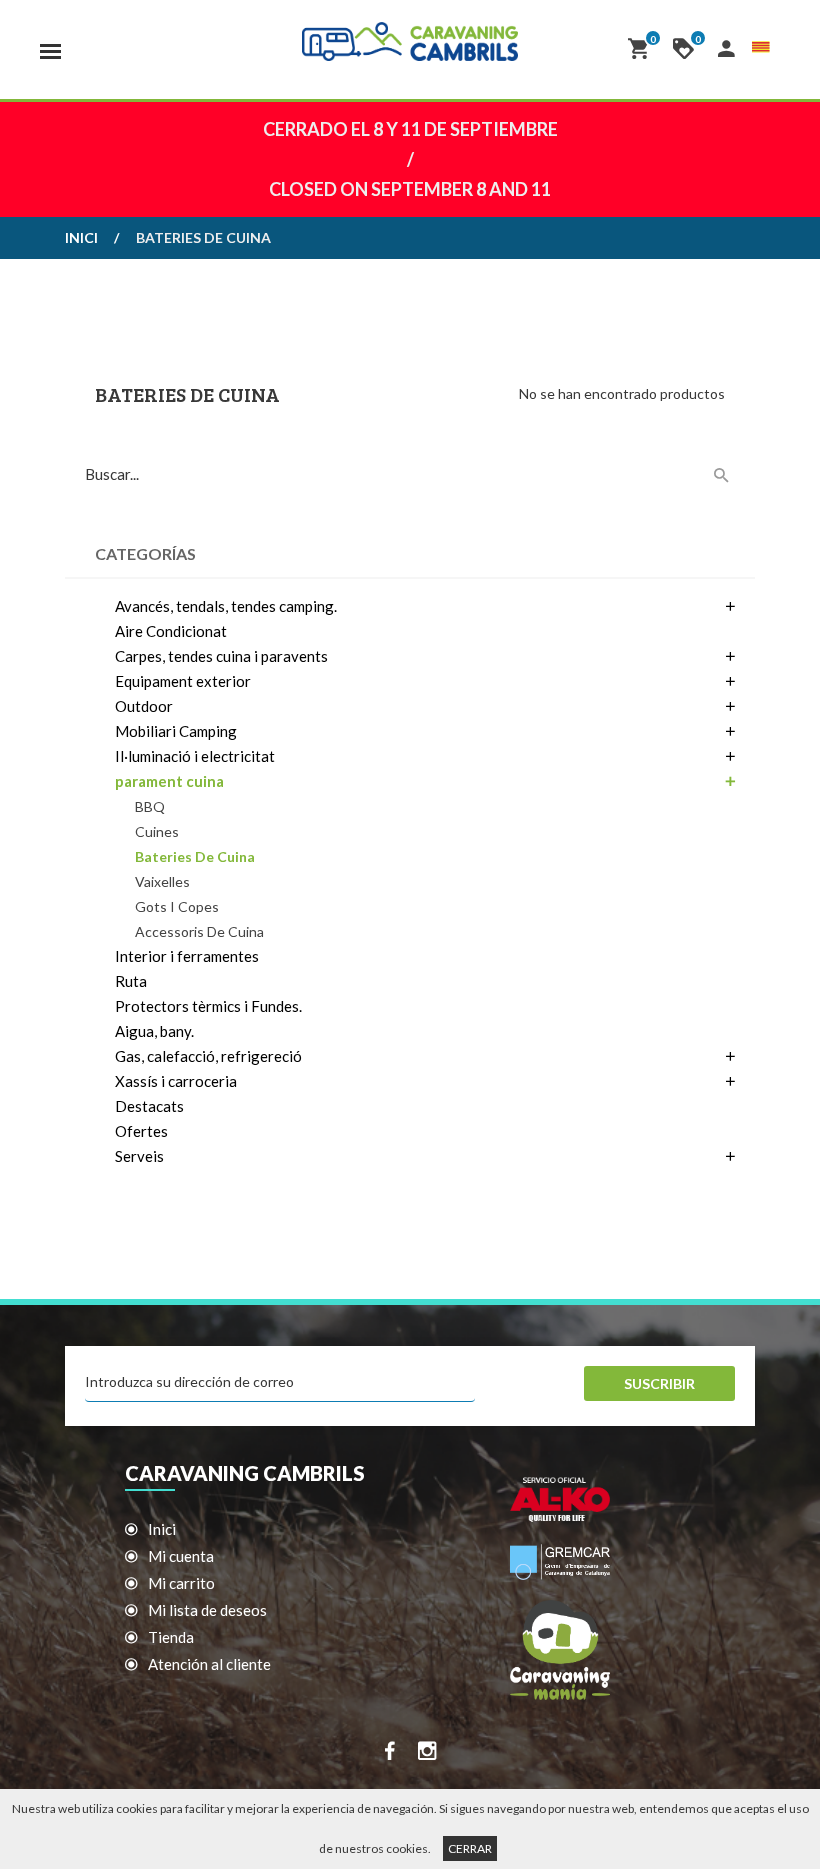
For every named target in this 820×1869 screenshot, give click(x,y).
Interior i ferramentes (187, 956)
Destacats (149, 1106)
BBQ (150, 806)
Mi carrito (181, 1583)
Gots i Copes (177, 906)
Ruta (131, 981)
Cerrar (470, 1848)
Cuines (157, 831)
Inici (81, 237)
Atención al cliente (209, 1664)
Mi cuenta (181, 1556)
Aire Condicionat (171, 631)
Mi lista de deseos (207, 1610)
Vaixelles (162, 881)
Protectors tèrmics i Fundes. (208, 1006)
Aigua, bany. (154, 1031)
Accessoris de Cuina (199, 931)
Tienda (171, 1637)
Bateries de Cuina (195, 856)
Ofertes (141, 1131)
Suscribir (659, 1383)
